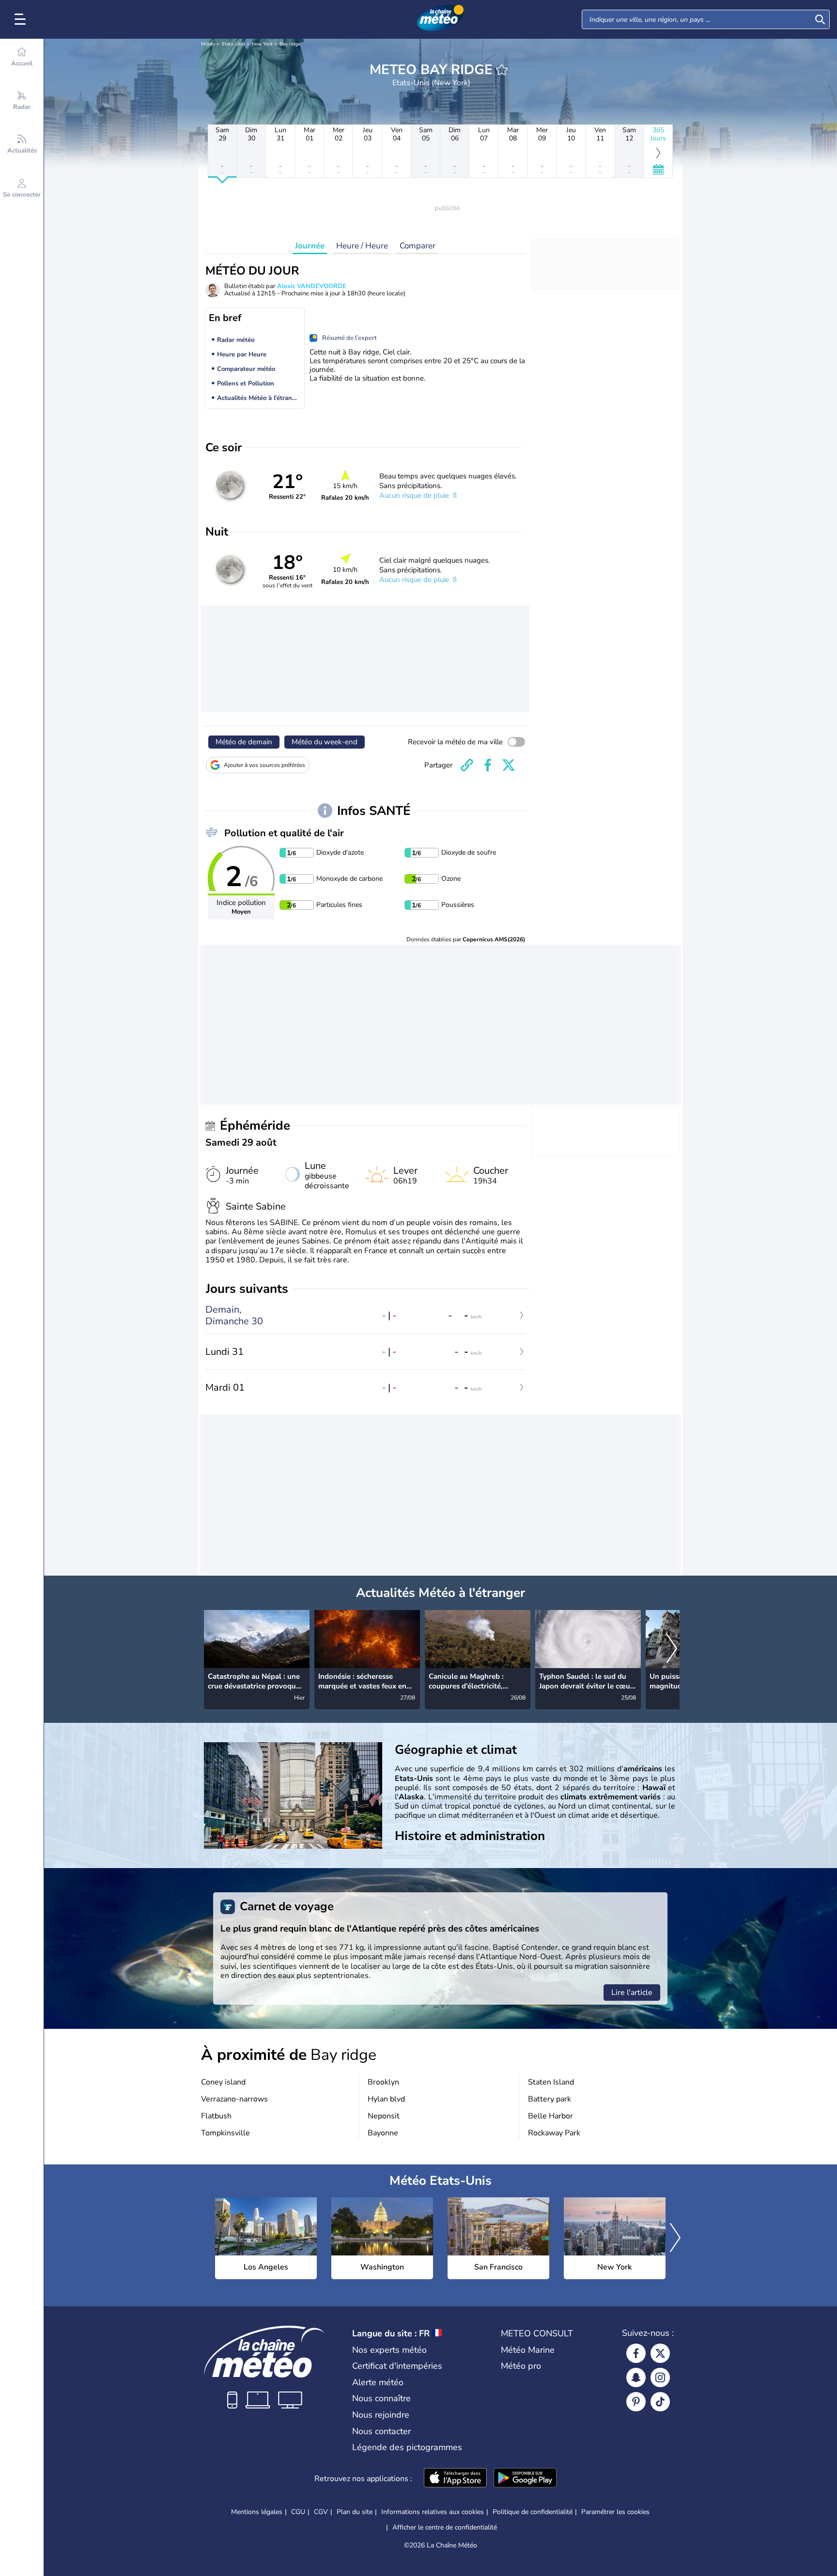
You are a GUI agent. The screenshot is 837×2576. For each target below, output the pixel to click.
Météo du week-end (325, 742)
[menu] (22, 19)
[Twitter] (660, 2353)
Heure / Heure (362, 246)
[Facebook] (636, 2353)
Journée (310, 246)
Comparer (418, 246)
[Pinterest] (636, 2402)
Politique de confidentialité (533, 2512)
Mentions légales (257, 2512)
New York (262, 44)
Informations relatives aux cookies (433, 2512)
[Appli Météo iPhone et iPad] (455, 2479)
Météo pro (521, 2366)
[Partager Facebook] (488, 765)
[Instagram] (660, 2377)
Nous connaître (381, 2398)
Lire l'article (632, 1993)
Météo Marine (528, 2350)
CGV (321, 2512)
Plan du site (355, 2512)
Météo (208, 44)
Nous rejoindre (381, 2415)
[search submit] (820, 19)
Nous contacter (381, 2431)
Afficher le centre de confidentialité (445, 2528)
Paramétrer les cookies (615, 2512)
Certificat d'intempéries (397, 2366)
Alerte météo (378, 2382)
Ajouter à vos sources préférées (264, 765)
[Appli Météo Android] (525, 2479)
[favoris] (502, 70)
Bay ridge (290, 44)
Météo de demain (244, 742)
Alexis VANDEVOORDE (312, 286)
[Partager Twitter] (509, 765)
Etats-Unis (233, 44)
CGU (298, 2512)
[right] (672, 1649)
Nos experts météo (389, 2350)
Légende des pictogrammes (407, 2447)
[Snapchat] (636, 2377)
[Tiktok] (660, 2402)
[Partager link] (467, 765)
